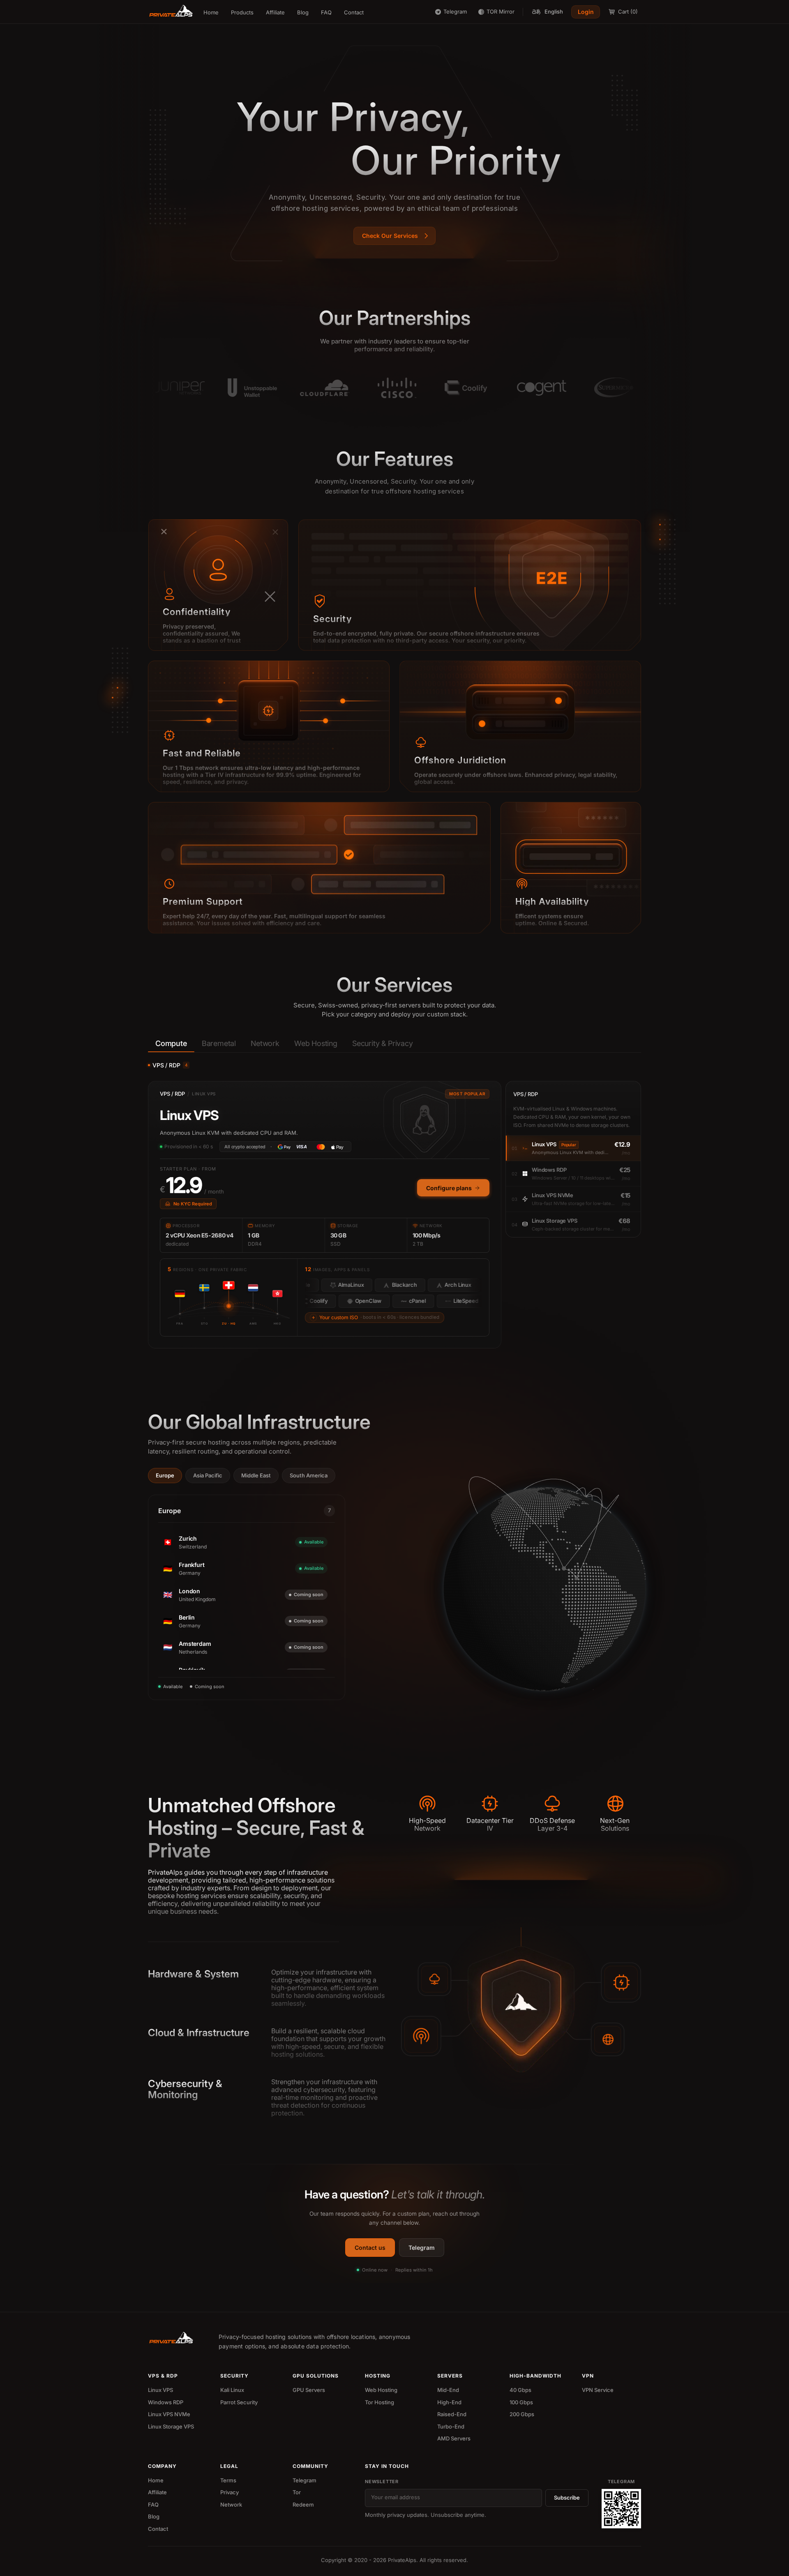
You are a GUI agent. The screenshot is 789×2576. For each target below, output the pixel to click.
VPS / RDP (170, 1065)
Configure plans (449, 1188)
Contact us (370, 2248)
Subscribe (567, 2498)
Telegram (422, 2248)
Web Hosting (316, 1043)
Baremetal (219, 1043)
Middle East (256, 1475)
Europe (165, 1475)
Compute (171, 1043)
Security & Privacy (383, 1043)
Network (265, 1043)
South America (309, 1475)
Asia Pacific (208, 1475)
